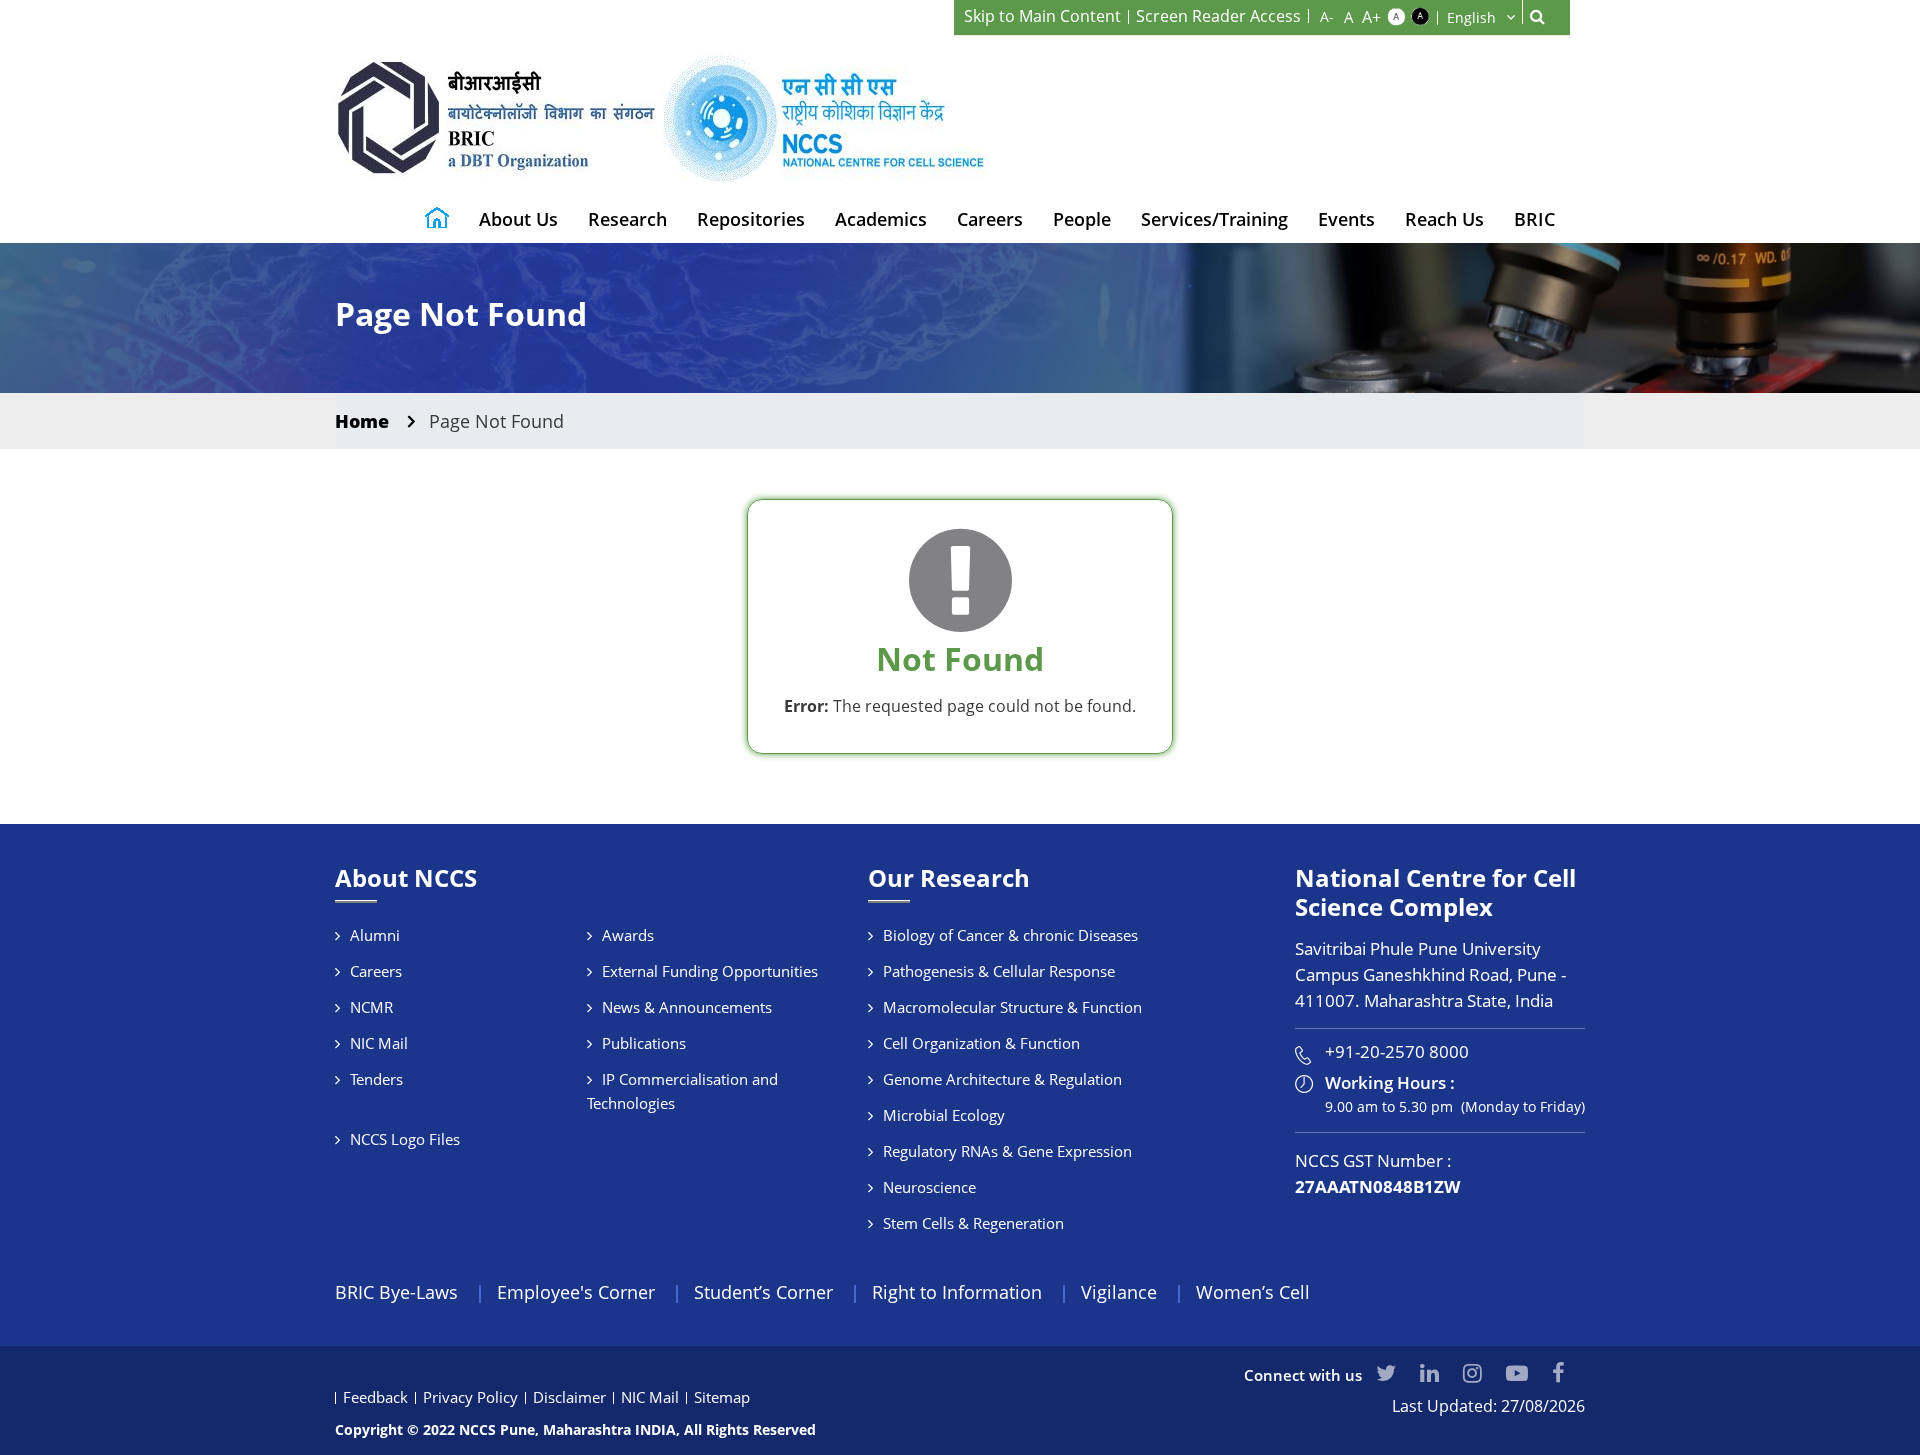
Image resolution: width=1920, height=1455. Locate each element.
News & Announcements (687, 1007)
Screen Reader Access (1218, 16)
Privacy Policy (470, 1397)
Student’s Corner (763, 1292)
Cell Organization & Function (981, 1043)
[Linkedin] (1429, 1372)
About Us (518, 219)
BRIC (1534, 219)
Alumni (375, 935)
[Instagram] (1472, 1372)
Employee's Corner (576, 1292)
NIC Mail (379, 1043)
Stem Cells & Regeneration (973, 1223)
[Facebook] (1558, 1372)
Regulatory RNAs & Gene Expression (1007, 1151)
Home (362, 421)
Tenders (376, 1079)
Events (1346, 219)
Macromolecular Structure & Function (1012, 1007)
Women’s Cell (1253, 1292)
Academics (881, 219)
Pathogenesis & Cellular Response (999, 971)
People (1082, 219)
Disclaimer (569, 1397)
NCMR (371, 1007)
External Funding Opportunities (710, 971)
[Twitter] (1386, 1372)
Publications (644, 1043)
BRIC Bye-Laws (396, 1292)
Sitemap (722, 1397)
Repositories (751, 219)
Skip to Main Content (1042, 16)
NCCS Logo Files (405, 1139)
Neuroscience (929, 1187)
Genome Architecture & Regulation (1002, 1079)
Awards (628, 935)
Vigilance (1119, 1292)
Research (627, 219)
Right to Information (957, 1292)
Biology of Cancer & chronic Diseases (1010, 935)
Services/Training (1214, 219)
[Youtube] (1517, 1372)
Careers (990, 219)
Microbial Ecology (944, 1115)
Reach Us (1444, 219)
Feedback (375, 1397)
